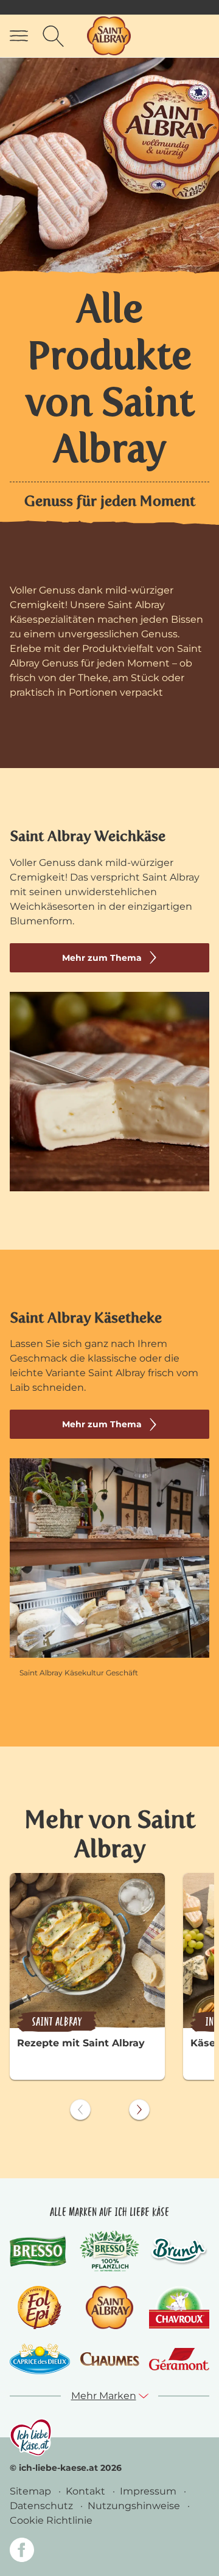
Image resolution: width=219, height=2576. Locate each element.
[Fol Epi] (40, 2308)
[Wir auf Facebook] (22, 2552)
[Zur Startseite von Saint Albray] (109, 36)
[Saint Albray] (109, 2308)
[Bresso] (40, 2251)
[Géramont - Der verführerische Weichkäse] (179, 2359)
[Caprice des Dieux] (40, 2359)
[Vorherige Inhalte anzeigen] (80, 2110)
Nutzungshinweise (135, 2506)
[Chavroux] (179, 2308)
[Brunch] (179, 2251)
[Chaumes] (110, 2359)
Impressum (149, 2491)
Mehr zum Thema (102, 958)
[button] (110, 2396)
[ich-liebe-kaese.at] (31, 2437)
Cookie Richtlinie (51, 2520)
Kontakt (87, 2491)
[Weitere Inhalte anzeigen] (139, 2110)
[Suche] (53, 36)
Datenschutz (43, 2506)
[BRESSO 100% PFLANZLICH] (110, 2251)
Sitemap (32, 2491)
